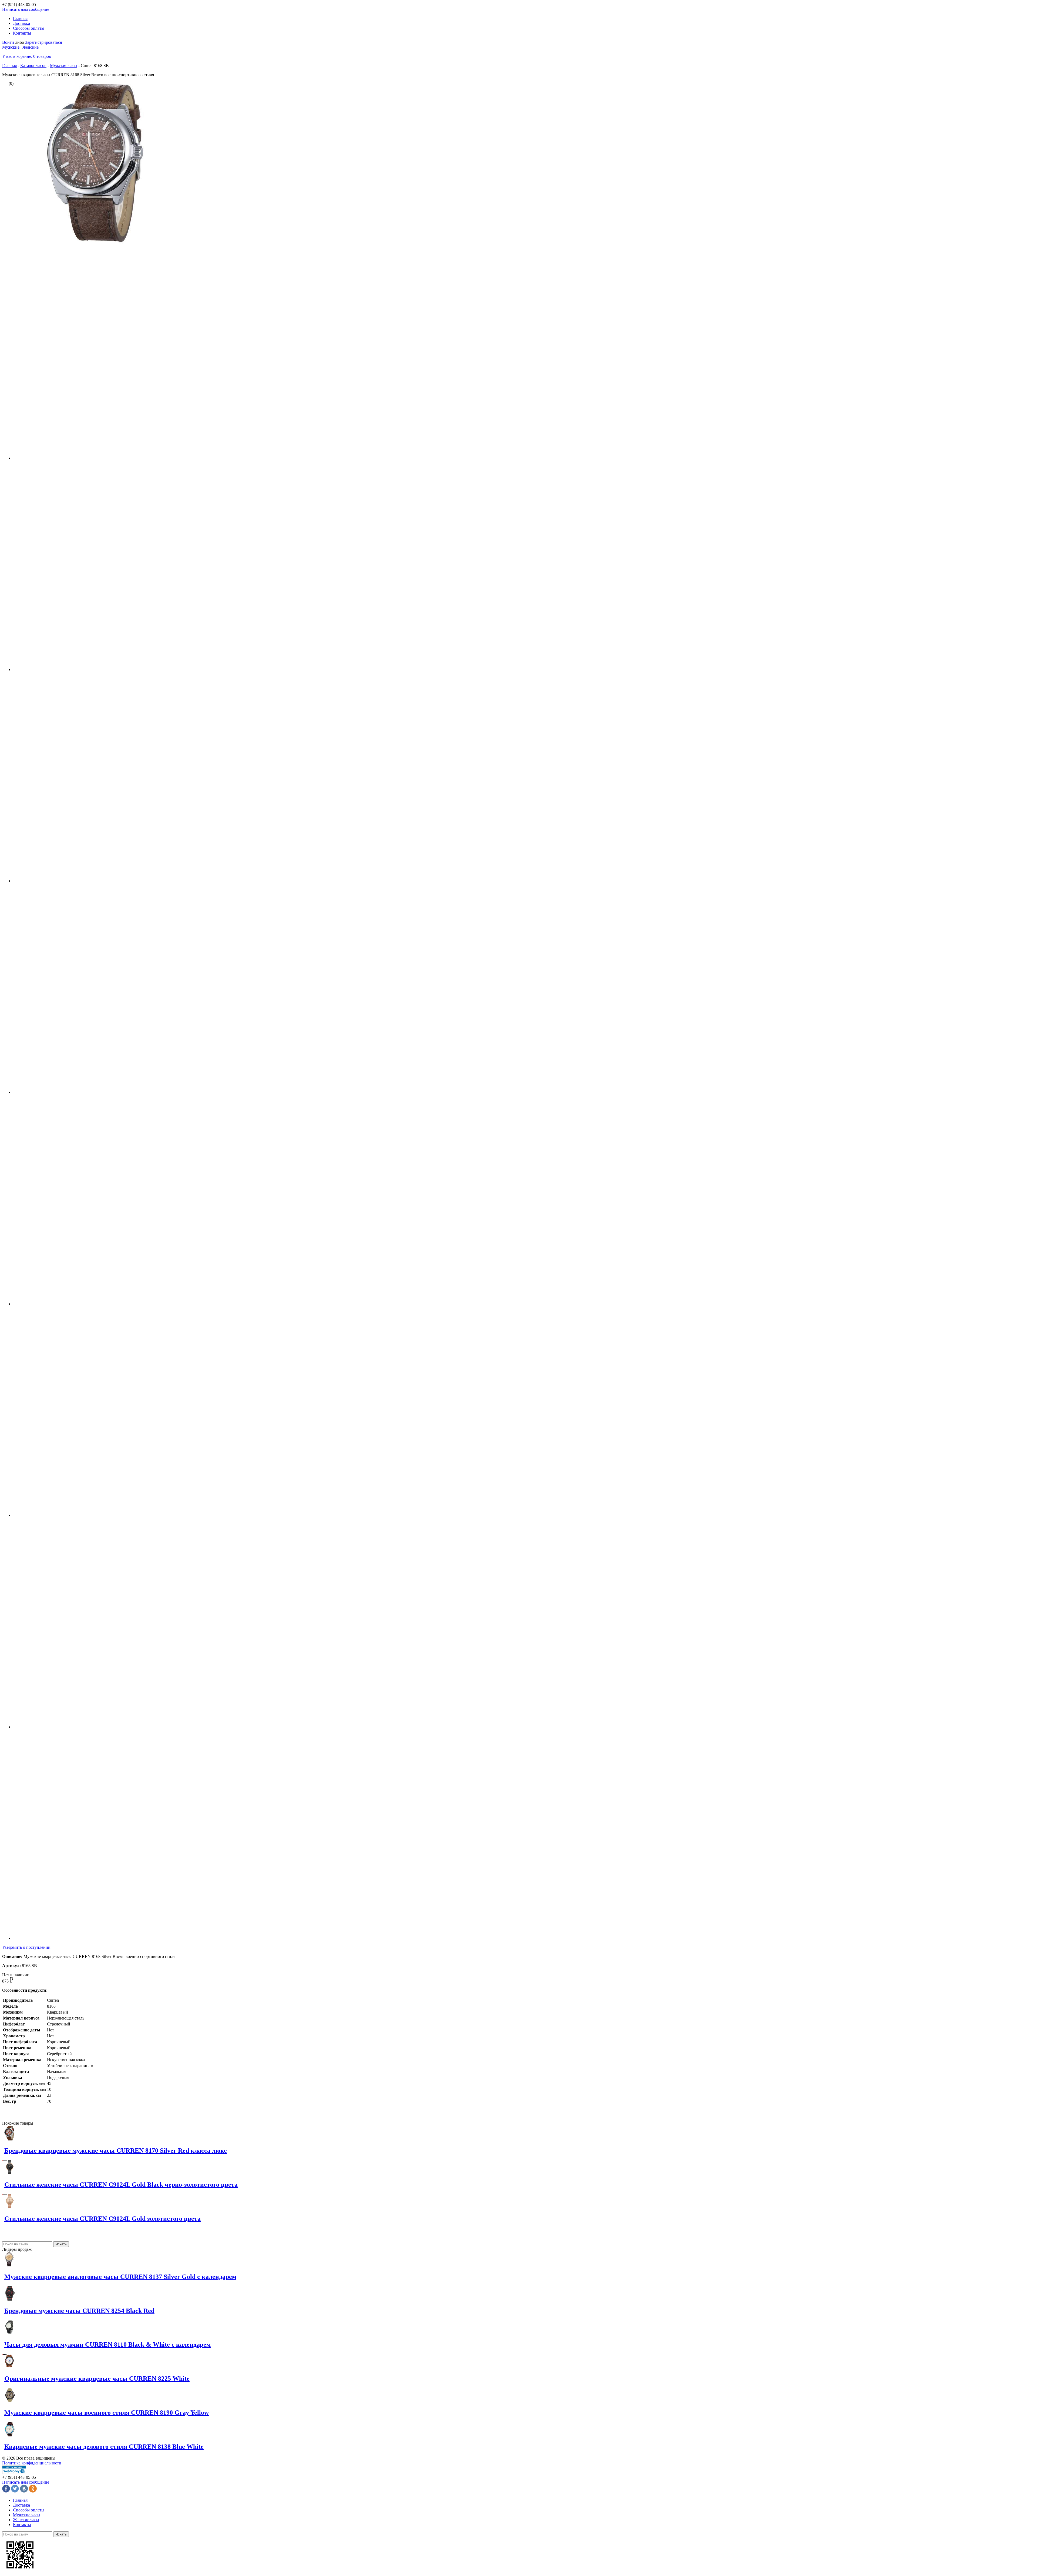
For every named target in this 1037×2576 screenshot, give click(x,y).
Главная (20, 19)
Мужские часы (64, 66)
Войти (8, 42)
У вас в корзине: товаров (27, 56)
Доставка (21, 23)
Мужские (11, 47)
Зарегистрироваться (43, 42)
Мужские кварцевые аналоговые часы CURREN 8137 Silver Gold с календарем (120, 2277)
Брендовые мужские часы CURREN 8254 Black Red (79, 2311)
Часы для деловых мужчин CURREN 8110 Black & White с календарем (107, 2344)
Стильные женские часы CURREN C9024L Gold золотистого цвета (102, 2219)
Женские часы (26, 2520)
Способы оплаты (29, 28)
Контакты (22, 33)
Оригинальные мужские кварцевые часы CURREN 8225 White (97, 2379)
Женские (31, 47)
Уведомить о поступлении (26, 1947)
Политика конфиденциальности (32, 2463)
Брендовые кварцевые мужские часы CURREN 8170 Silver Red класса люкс (116, 2151)
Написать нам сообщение (26, 9)
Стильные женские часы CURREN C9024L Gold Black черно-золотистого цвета (121, 2185)
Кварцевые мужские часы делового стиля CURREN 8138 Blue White (104, 2447)
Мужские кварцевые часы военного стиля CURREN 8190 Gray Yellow (107, 2413)
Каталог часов (33, 66)
